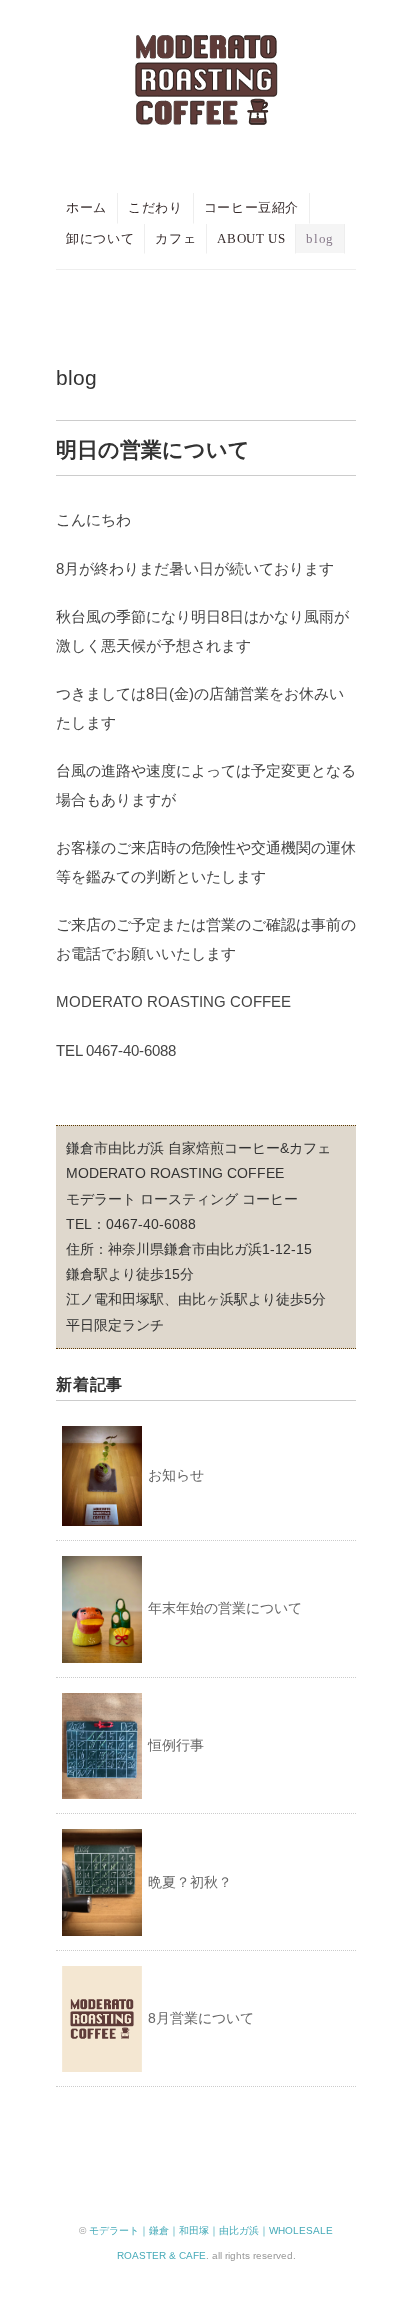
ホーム (86, 207)
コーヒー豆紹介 (252, 207)
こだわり (155, 207)
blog (320, 238)
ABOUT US (251, 238)
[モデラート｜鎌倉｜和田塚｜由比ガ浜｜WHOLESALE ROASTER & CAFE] (206, 52)
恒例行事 (176, 1745)
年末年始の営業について (225, 1608)
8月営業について (201, 2018)
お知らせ (176, 1475)
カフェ (175, 238)
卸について (100, 238)
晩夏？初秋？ (190, 1882)
